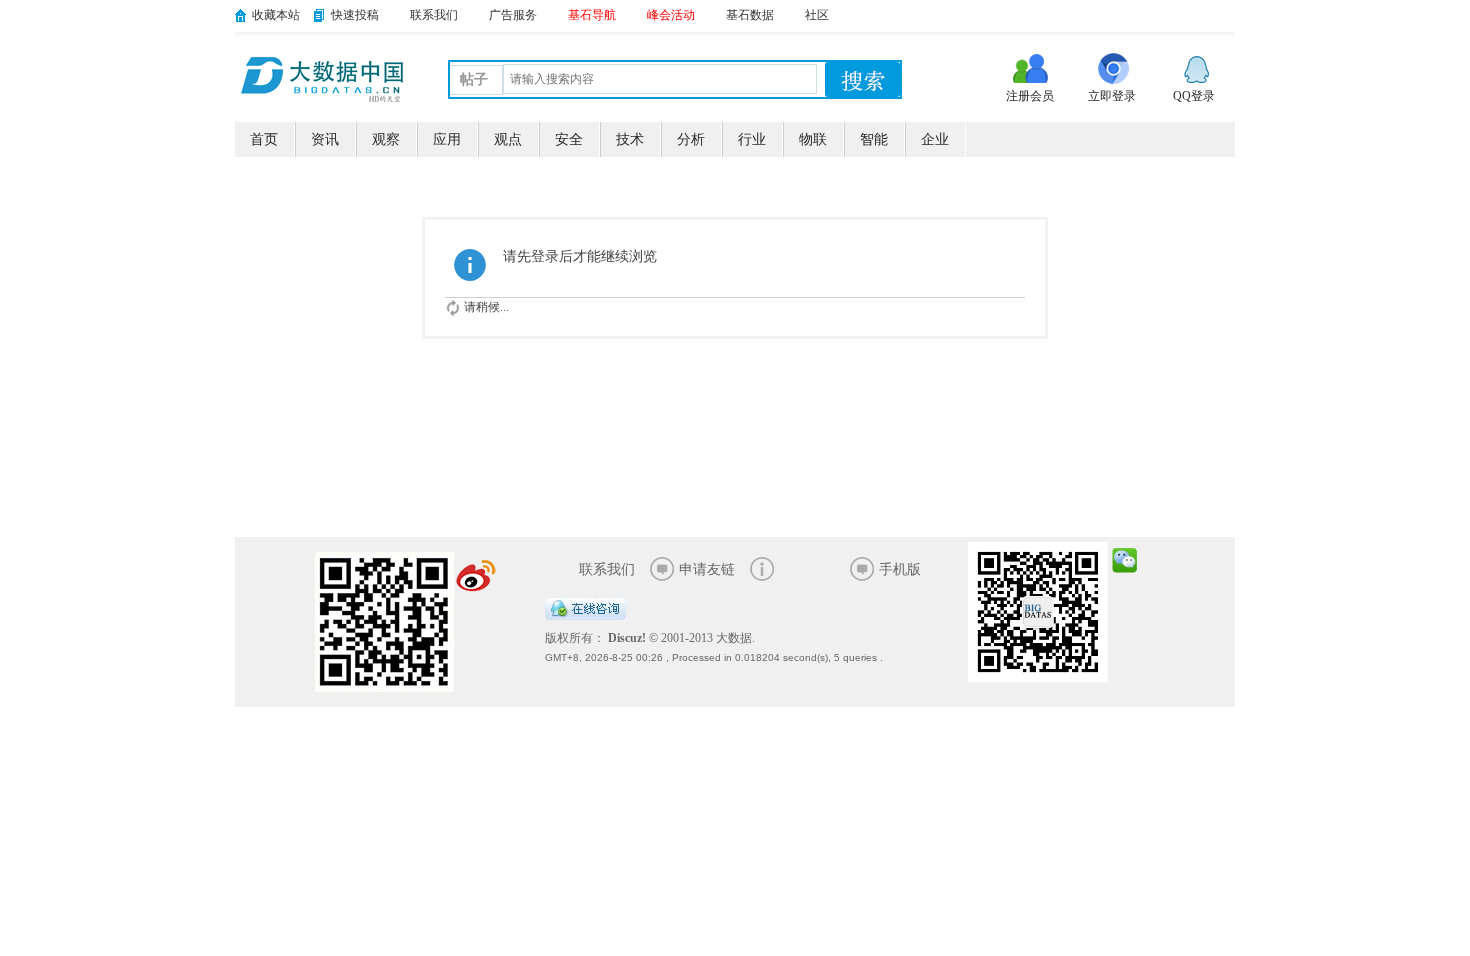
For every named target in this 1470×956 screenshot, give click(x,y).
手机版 (900, 569)
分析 (691, 139)
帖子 (474, 79)
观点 (508, 139)
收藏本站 (276, 15)
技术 (630, 139)
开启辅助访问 (1230, 14)
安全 (569, 139)
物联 (813, 139)
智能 (874, 139)
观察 (386, 139)
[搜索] (862, 79)
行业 (752, 139)
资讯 (325, 139)
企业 (935, 139)
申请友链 (707, 569)
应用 (447, 139)
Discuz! (627, 638)
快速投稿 (355, 15)
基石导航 (592, 15)
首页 (264, 139)
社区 (817, 15)
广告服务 (513, 15)
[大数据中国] (321, 76)
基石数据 (750, 15)
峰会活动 (671, 15)
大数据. (735, 638)
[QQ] (585, 616)
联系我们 (434, 15)
